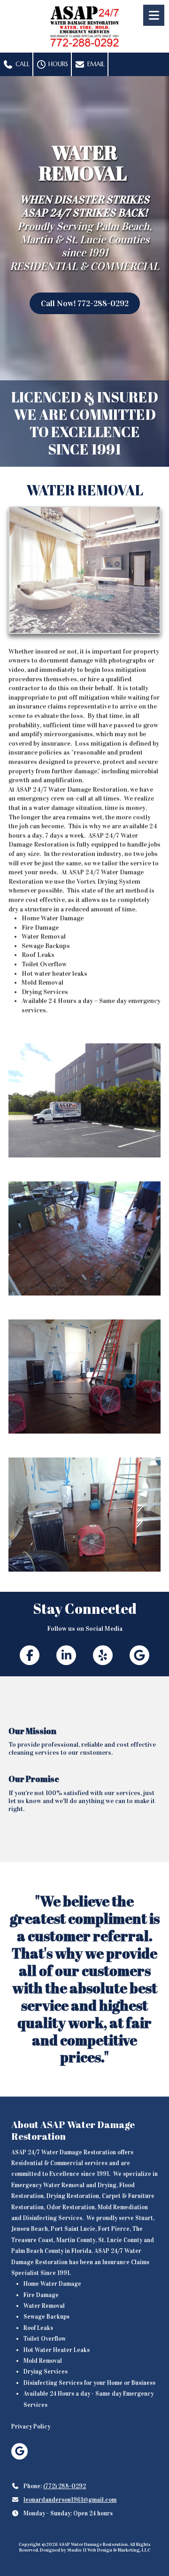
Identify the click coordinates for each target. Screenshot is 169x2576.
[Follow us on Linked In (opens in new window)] (66, 1655)
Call (22, 64)
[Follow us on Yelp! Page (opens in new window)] (103, 1655)
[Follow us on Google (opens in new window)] (139, 1655)
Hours (57, 64)
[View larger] (84, 1100)
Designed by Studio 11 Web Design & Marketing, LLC (95, 2550)
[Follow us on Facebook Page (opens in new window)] (30, 1655)
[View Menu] (154, 15)
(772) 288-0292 (65, 2486)
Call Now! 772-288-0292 (85, 303)
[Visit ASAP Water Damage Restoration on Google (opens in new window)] (19, 2451)
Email (95, 64)
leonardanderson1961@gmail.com (70, 2500)
